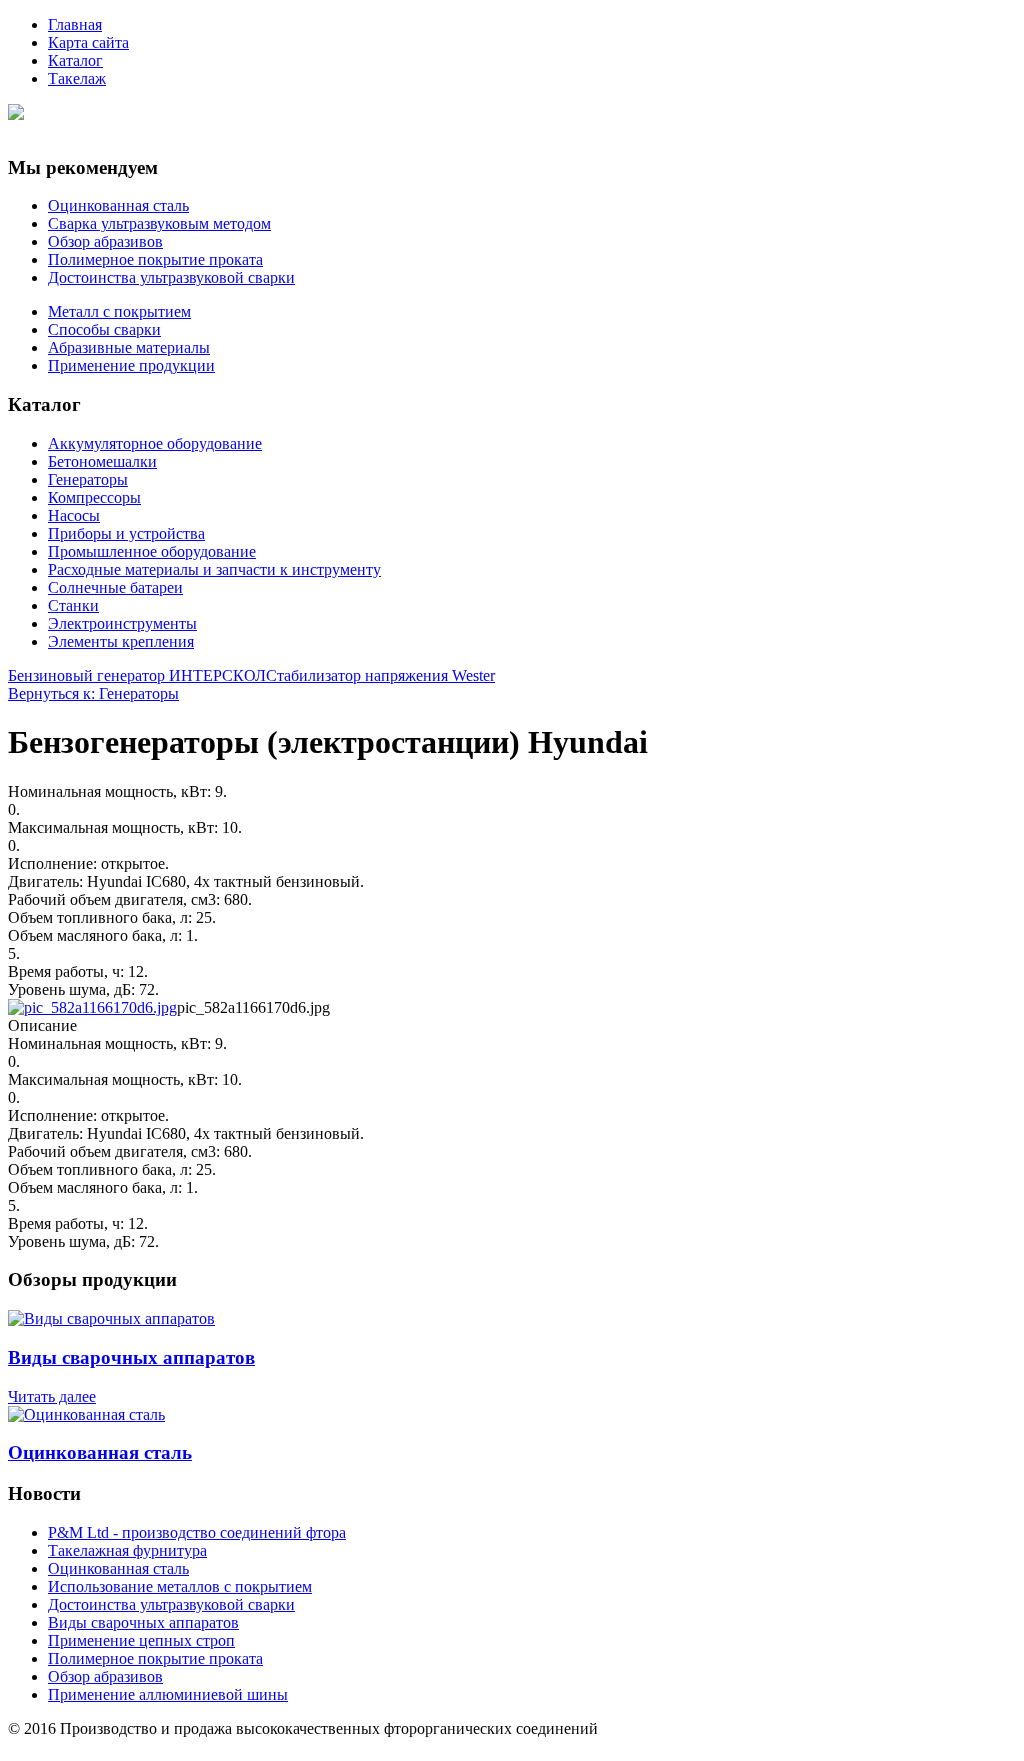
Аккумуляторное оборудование (155, 443)
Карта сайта (88, 42)
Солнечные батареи (115, 587)
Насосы (74, 515)
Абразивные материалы (129, 347)
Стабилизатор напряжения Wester (380, 675)
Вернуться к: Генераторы (93, 693)
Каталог (75, 60)
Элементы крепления (121, 641)
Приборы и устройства (126, 533)
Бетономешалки (102, 461)
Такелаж (77, 78)
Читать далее (52, 1396)
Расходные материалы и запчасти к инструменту (214, 569)
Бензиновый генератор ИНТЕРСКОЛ (137, 675)
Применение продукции (131, 365)
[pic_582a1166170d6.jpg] (92, 1007)
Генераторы (88, 479)
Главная (75, 24)
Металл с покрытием (119, 311)
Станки (73, 605)
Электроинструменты (122, 623)
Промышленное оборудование (152, 551)
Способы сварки (104, 329)
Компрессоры (94, 497)
